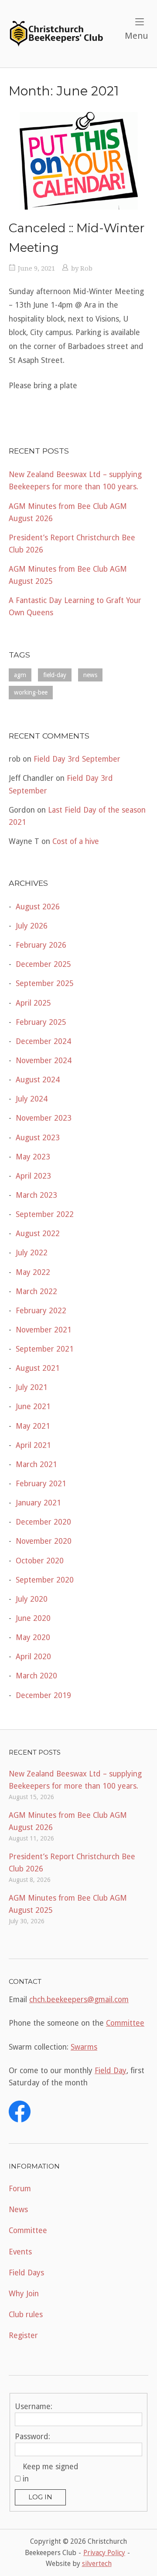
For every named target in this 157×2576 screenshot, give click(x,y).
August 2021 (38, 1368)
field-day (55, 675)
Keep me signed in (51, 2473)
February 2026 (41, 945)
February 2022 (41, 1311)
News (18, 2210)
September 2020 (45, 1580)
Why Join (24, 2294)
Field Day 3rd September (77, 759)
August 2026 (38, 907)
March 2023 (36, 1195)
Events (20, 2252)
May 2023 (33, 1157)
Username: (34, 2407)
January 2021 (38, 1503)
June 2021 (33, 1407)
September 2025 (45, 983)
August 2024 (38, 1080)
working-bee (31, 692)
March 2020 (36, 1676)
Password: (32, 2437)
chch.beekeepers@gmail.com (79, 2000)
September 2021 (45, 1349)
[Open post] (78, 161)
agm (20, 675)
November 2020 (44, 1541)
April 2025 (33, 1003)
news (90, 675)
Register (23, 2335)
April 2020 (33, 1657)
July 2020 (32, 1599)
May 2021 (33, 1426)
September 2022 (45, 1214)
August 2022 (38, 1234)
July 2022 (32, 1253)
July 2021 (32, 1387)
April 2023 (33, 1176)
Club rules (26, 2315)
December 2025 (43, 964)
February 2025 (41, 1022)
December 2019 (43, 1695)
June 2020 (33, 1618)
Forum (20, 2189)
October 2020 (40, 1561)
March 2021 (36, 1464)
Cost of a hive (76, 841)
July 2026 (32, 926)
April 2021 (33, 1445)
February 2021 (41, 1484)
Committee (125, 2023)
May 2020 (33, 1637)
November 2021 (44, 1330)
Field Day (111, 2071)
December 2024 (43, 1041)
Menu (137, 36)
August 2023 (38, 1138)
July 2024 (32, 1099)
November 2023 (44, 1118)
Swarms (84, 2047)
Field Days (26, 2273)
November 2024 (44, 1061)
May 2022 (33, 1272)
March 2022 (36, 1291)
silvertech (97, 2564)
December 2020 (43, 1522)
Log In (40, 2497)
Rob (86, 268)
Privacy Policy (104, 2553)
